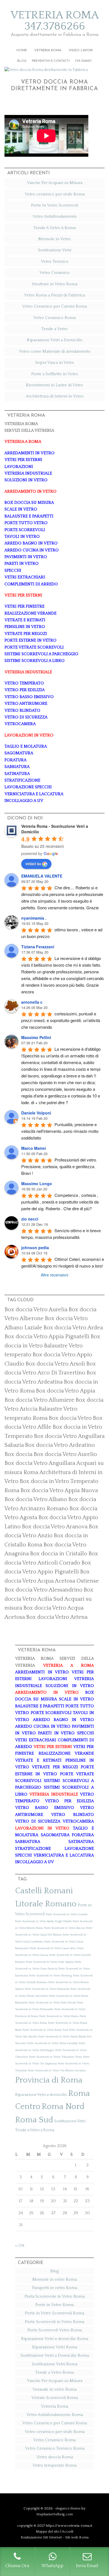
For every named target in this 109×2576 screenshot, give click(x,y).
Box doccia (18, 1454)
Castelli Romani (44, 1891)
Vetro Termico (55, 261)
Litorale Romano (46, 1904)
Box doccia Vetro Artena (57, 1617)
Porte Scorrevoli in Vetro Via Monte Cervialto (57, 2071)
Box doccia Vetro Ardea (73, 1328)
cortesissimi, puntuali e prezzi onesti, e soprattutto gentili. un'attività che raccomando (61, 1020)
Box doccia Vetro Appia (65, 1391)
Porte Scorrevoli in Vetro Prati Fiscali (52, 2003)
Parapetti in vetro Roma (55, 2288)
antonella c (32, 1002)
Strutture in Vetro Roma (55, 284)
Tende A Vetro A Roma (55, 228)
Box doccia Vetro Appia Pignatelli (47, 1337)
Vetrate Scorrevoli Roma (55, 2398)
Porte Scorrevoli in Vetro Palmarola (47, 1989)
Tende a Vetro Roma (54, 2372)
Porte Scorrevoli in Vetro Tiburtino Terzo (55, 2057)
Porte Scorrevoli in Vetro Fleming (50, 1976)
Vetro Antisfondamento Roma (55, 2415)
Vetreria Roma (54, 2406)
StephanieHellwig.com (55, 2514)
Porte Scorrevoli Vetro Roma (55, 2330)
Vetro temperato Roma (54, 2465)
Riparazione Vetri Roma (55, 2347)
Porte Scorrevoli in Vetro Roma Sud (45, 2030)
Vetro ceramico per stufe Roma (55, 194)
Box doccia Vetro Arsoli (55, 1364)
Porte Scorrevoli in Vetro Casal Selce (53, 1948)
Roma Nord (63, 2107)
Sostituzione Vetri (55, 250)
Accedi (67, 2531)
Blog (54, 2271)
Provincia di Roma (49, 2080)
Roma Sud (34, 2120)
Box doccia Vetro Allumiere (39, 1400)
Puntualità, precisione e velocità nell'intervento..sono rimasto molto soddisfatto (60, 1131)
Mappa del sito (48, 2531)
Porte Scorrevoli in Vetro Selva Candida (53, 2043)
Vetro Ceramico (54, 273)
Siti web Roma (77, 2537)
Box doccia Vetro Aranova (55, 1527)
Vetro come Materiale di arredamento (55, 351)
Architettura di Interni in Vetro (55, 396)
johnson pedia (35, 1248)
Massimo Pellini (36, 1037)
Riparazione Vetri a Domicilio (55, 340)
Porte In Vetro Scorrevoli (55, 205)
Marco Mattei (34, 1148)
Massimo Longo (37, 1183)
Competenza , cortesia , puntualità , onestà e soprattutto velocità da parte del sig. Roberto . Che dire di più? (61, 1202)
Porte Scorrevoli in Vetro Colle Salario (50, 1962)
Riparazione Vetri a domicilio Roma (55, 2339)
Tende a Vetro (54, 329)
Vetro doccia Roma (55, 2457)
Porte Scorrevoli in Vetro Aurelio (67, 1914)
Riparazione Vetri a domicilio (41, 2095)
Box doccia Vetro (70, 1418)
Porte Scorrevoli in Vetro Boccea (65, 1928)
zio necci (30, 1219)
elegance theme (68, 2508)
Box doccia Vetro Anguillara (40, 1463)
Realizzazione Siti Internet (41, 2537)
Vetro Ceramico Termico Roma (55, 2448)
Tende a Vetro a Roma (35, 2130)
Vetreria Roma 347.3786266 (55, 21)
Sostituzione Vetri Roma (55, 2364)
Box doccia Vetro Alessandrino (43, 1590)
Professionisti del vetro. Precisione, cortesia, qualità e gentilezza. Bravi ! (60, 1166)
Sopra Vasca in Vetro (55, 363)
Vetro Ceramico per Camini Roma (54, 306)
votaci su (33, 863)
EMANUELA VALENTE (42, 876)
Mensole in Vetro (54, 239)
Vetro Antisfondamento (55, 216)
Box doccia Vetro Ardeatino (60, 1445)
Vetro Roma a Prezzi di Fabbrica (54, 295)
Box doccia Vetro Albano (36, 1499)
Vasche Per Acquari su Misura (55, 183)
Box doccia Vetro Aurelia (36, 1310)
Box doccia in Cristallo (59, 1554)
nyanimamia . (34, 918)
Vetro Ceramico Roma (54, 318)
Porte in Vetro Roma (54, 2305)
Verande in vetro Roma (54, 2389)
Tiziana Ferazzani (38, 947)
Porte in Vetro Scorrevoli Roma (54, 2313)
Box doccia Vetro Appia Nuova (59, 1490)
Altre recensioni (54, 1275)
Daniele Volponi (36, 1113)
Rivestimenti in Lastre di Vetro (54, 385)
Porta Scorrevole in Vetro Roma (55, 2296)
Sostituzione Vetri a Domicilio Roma (55, 2355)
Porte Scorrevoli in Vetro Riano (59, 2016)
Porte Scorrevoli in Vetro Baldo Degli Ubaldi (43, 1921)
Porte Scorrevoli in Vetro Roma (54, 2322)
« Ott (20, 2245)
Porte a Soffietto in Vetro (55, 374)
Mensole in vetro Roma (55, 2279)
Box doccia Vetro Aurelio (65, 1454)
